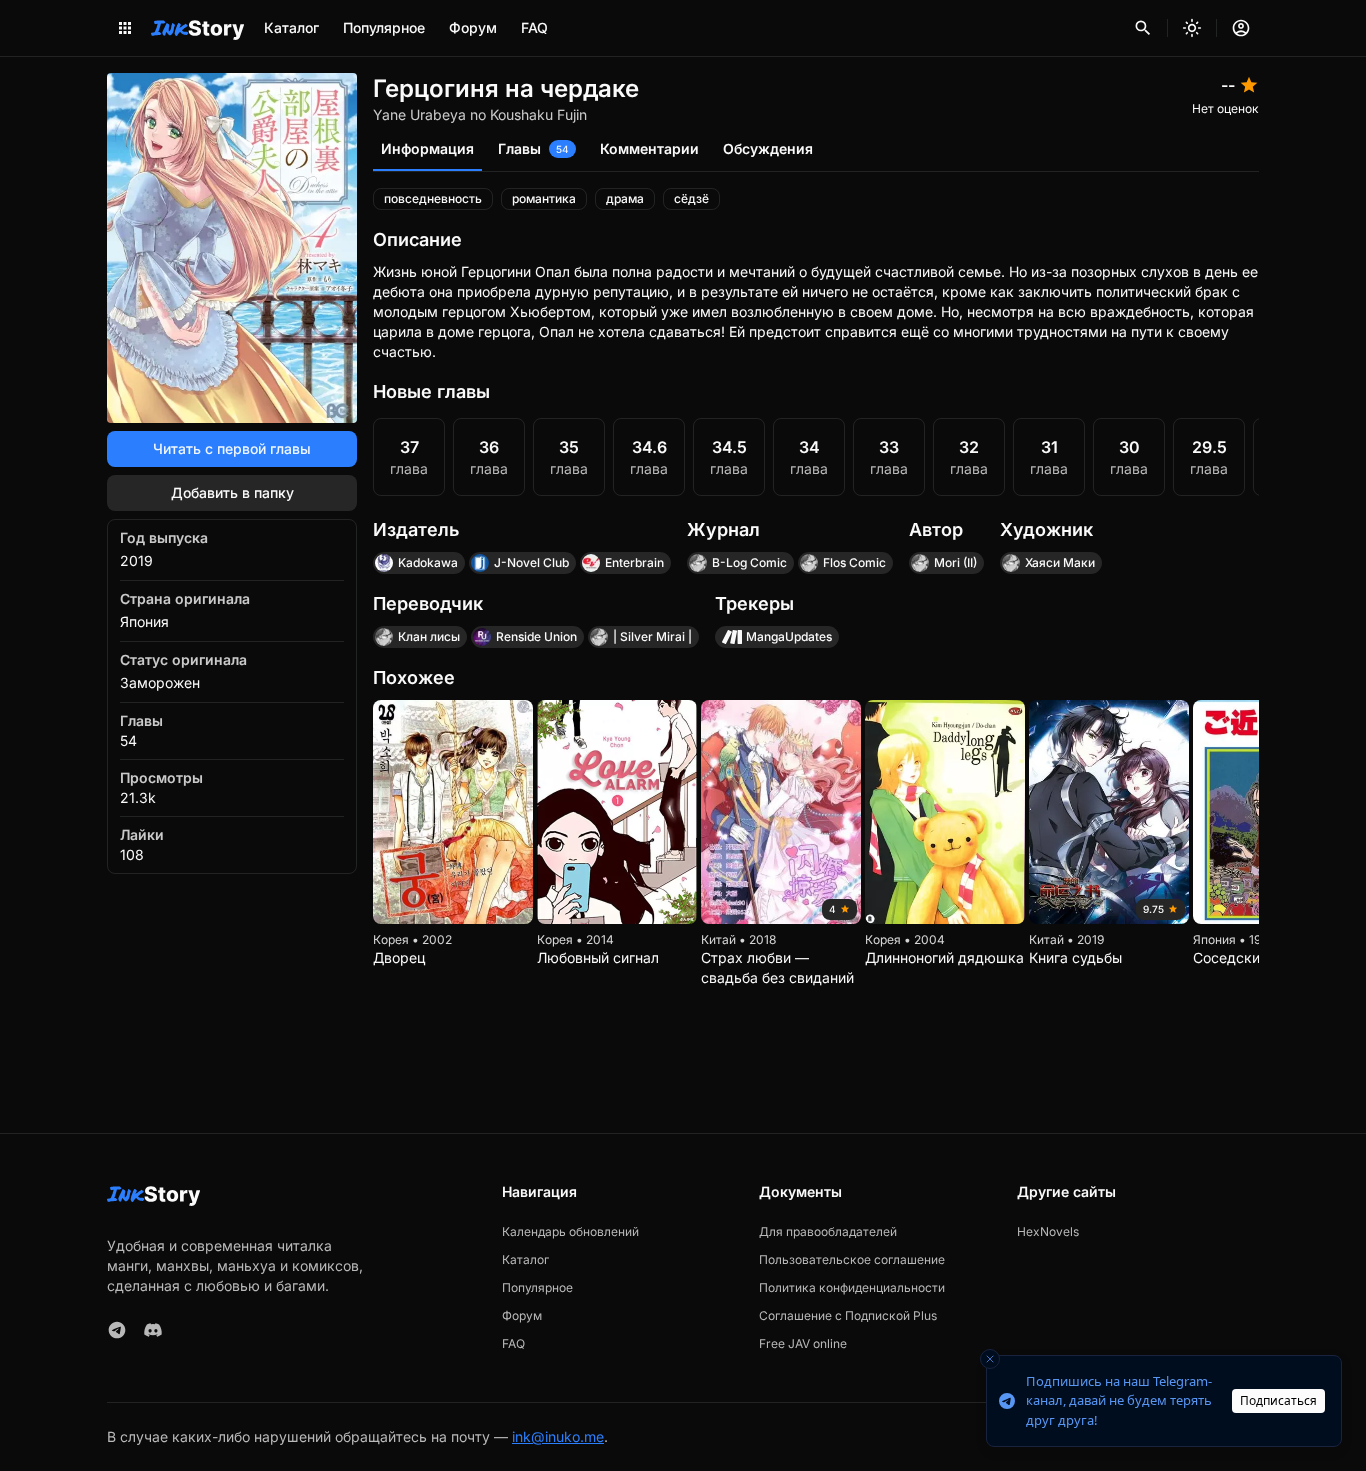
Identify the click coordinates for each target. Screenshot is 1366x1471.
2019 (136, 560)
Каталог (291, 27)
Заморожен (160, 682)
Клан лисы (429, 636)
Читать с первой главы (232, 448)
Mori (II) (955, 562)
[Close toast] (990, 1359)
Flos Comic (854, 562)
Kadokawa (428, 562)
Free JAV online (803, 1343)
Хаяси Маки (1060, 562)
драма (625, 198)
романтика (544, 198)
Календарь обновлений (570, 1231)
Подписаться (1278, 1400)
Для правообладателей (828, 1231)
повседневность (433, 198)
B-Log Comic (749, 562)
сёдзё (691, 198)
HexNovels (1048, 1231)
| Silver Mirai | (652, 636)
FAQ (534, 27)
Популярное (384, 27)
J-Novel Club (531, 562)
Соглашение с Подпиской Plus (848, 1315)
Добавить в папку (232, 492)
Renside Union (536, 636)
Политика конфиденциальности (852, 1287)
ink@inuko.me (558, 1436)
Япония (144, 621)
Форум (473, 27)
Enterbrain (634, 562)
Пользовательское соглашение (852, 1259)
